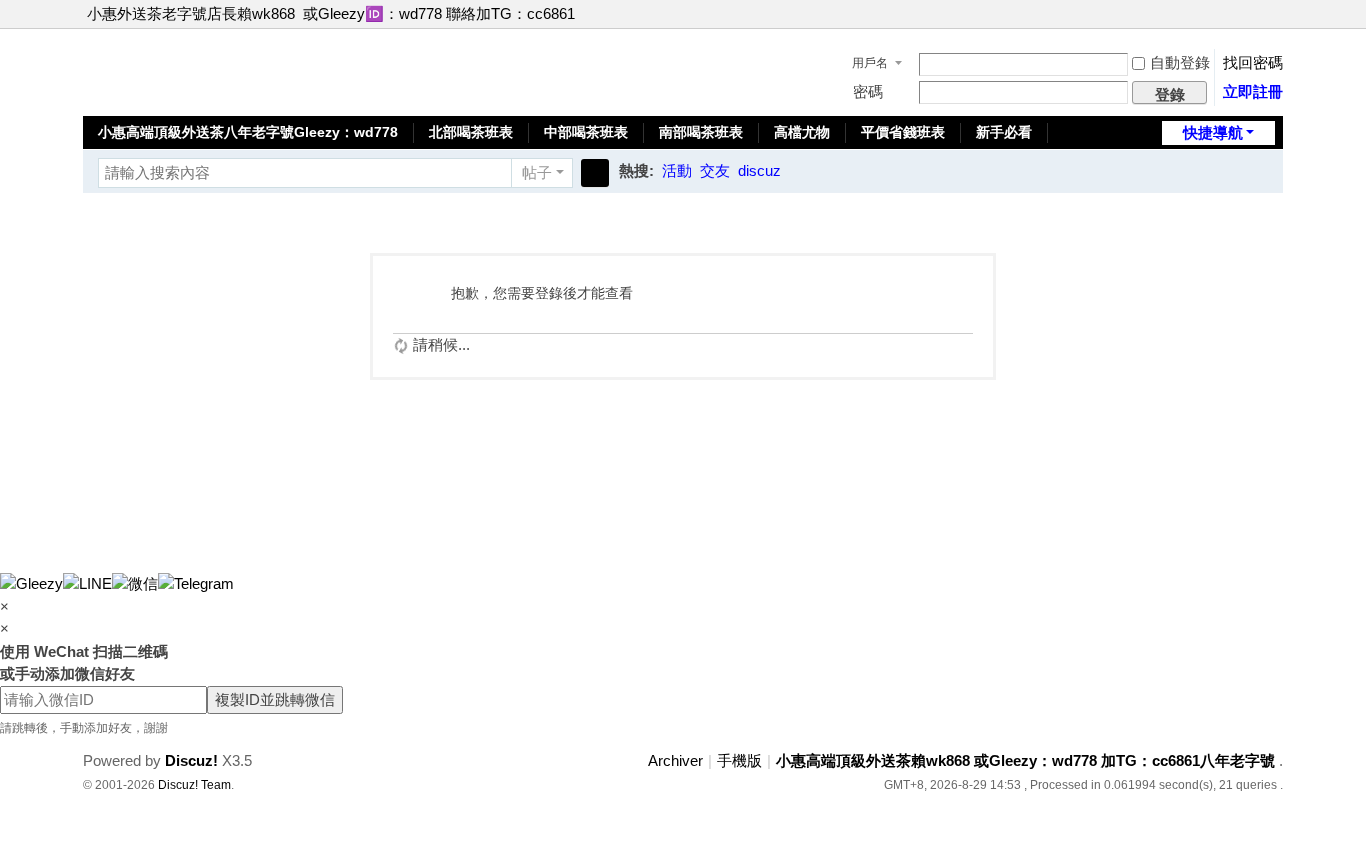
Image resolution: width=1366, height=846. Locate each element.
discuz (759, 170)
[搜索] (595, 173)
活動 (677, 170)
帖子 (537, 172)
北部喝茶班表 (471, 132)
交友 (715, 170)
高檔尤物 (802, 132)
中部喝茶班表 (586, 132)
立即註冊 (1253, 91)
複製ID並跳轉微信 (275, 699)
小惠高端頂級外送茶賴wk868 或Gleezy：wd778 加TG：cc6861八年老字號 (1025, 760)
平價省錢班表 (903, 132)
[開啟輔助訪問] (1255, 14)
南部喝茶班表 (701, 132)
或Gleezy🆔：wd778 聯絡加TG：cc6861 (439, 13)
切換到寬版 (1274, 22)
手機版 (739, 760)
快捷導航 (1213, 132)
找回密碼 (1253, 62)
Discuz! (191, 760)
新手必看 (1004, 132)
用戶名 (870, 63)
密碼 (868, 91)
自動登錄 (1180, 62)
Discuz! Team (194, 785)
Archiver (675, 760)
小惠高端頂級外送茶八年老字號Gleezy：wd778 (248, 132)
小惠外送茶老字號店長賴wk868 (191, 13)
